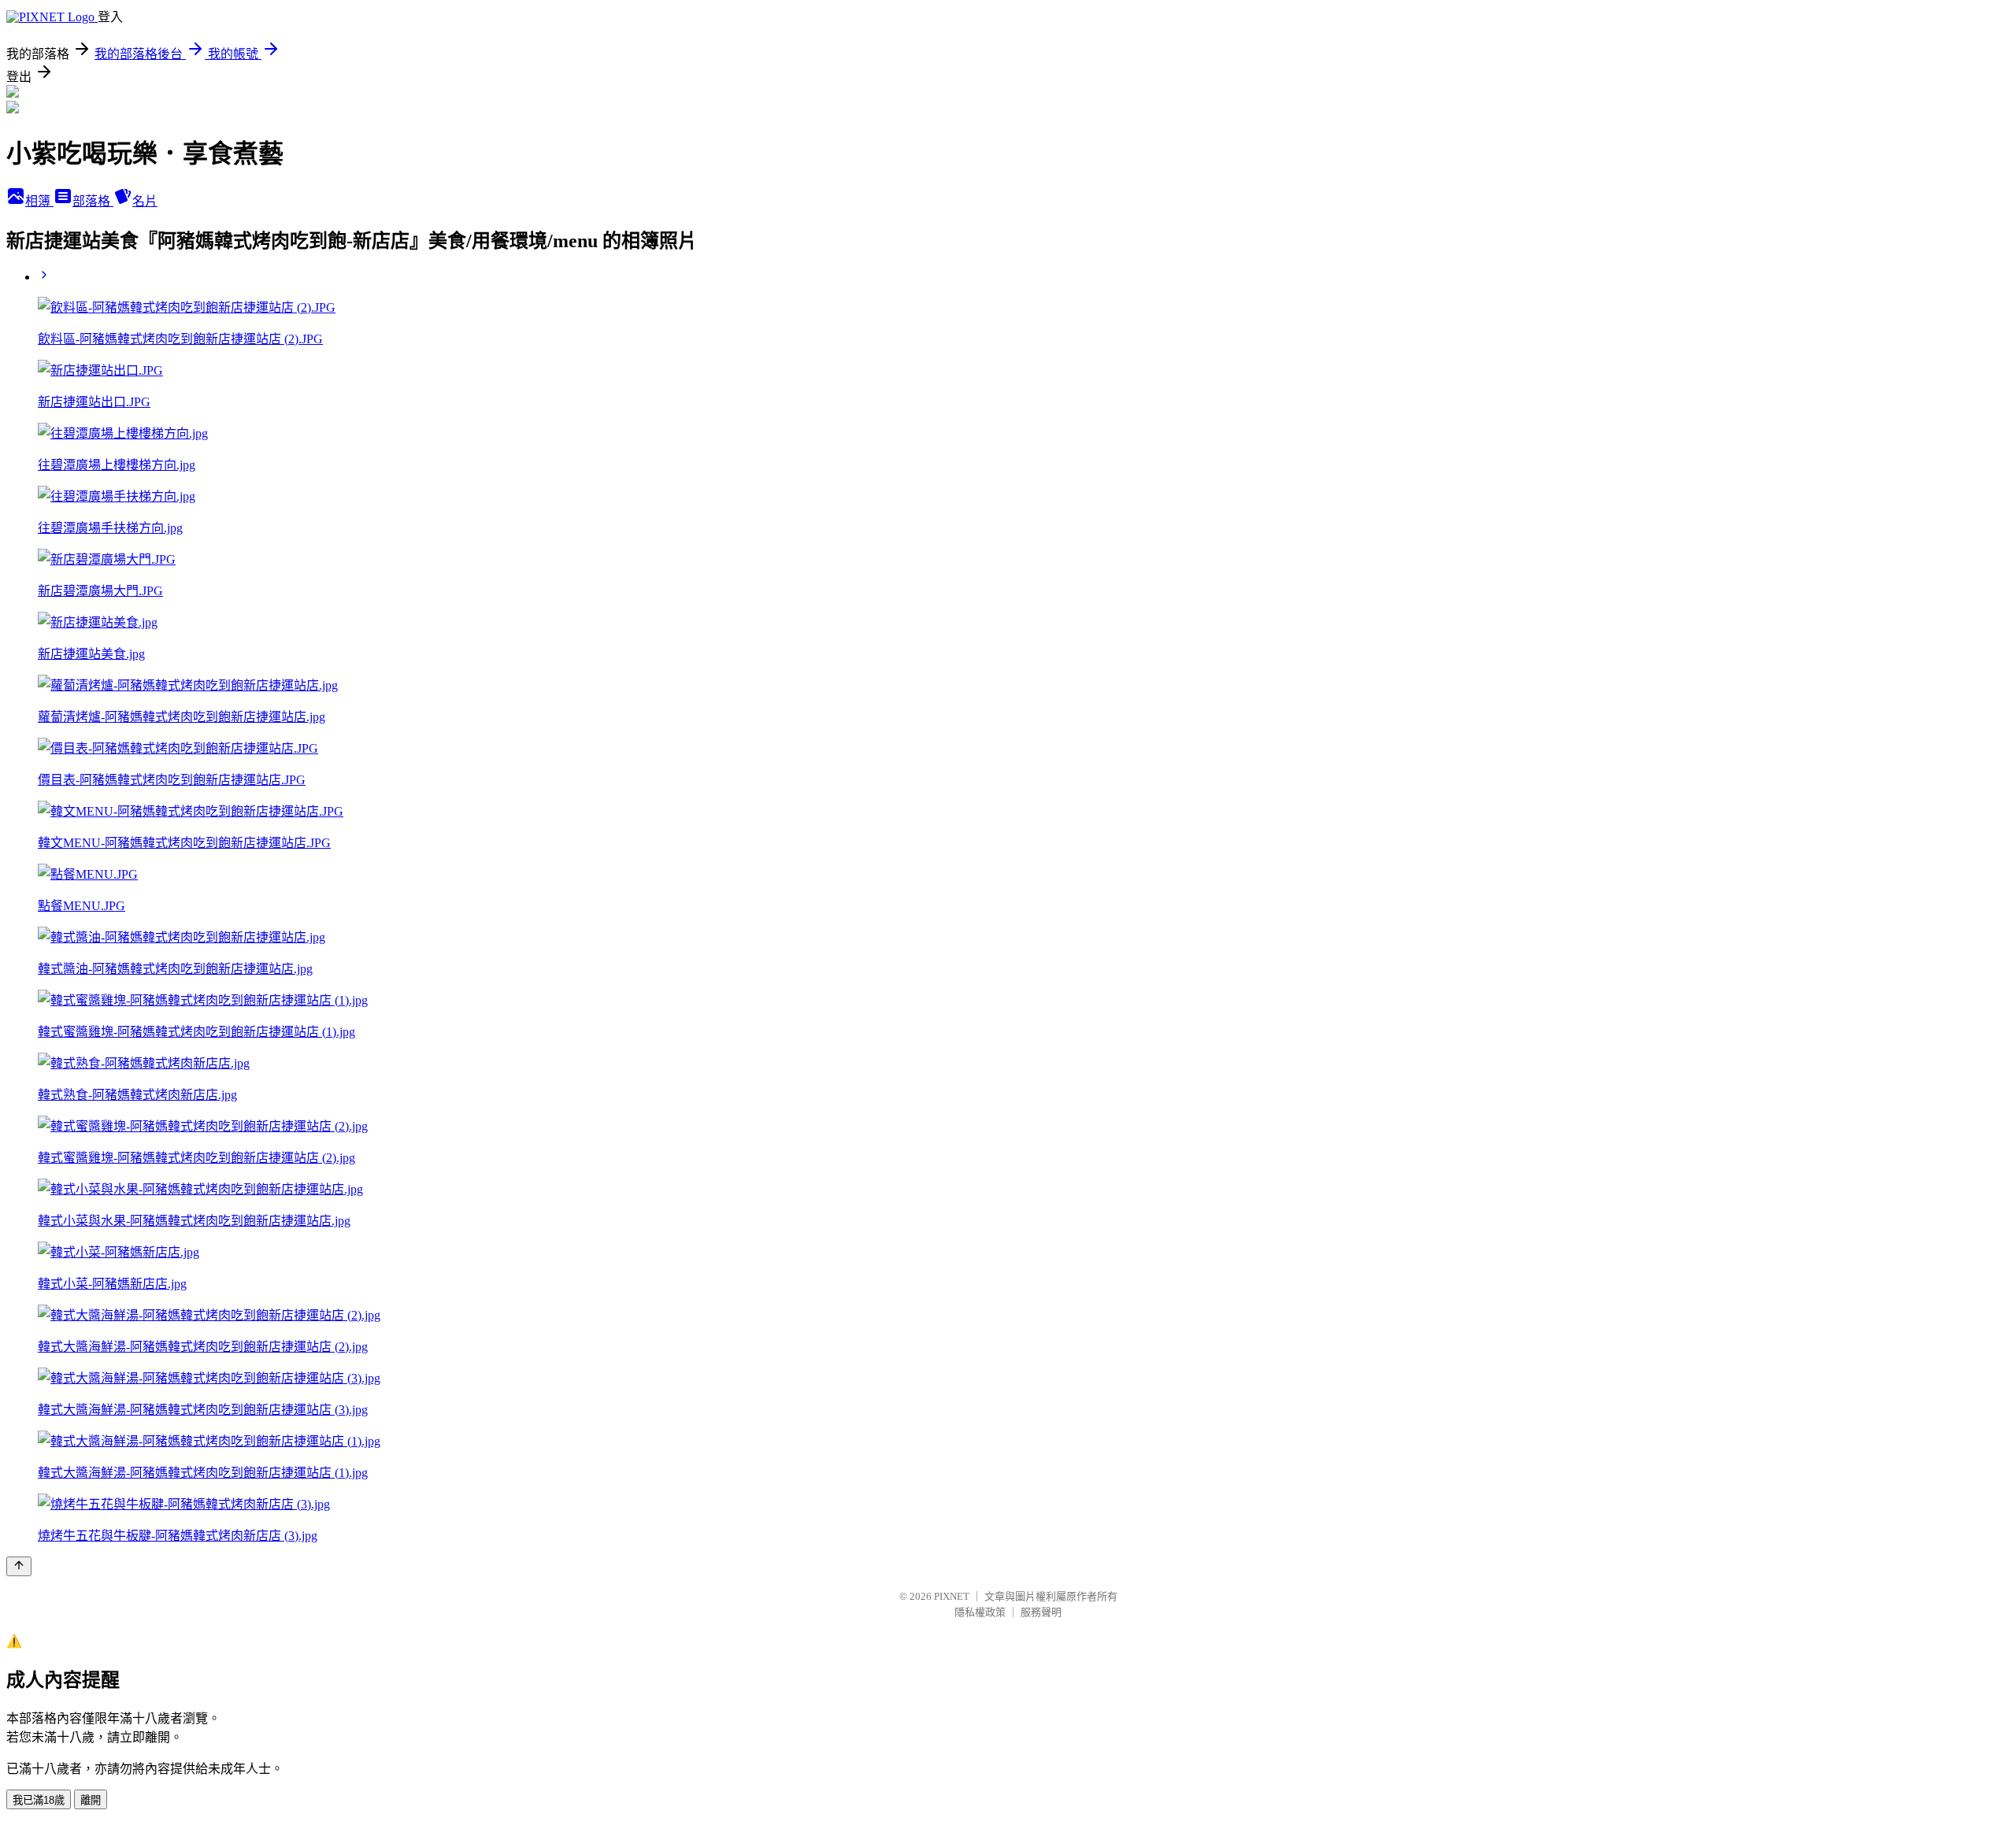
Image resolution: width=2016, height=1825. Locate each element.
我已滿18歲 (39, 1800)
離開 (91, 1800)
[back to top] (19, 1566)
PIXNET (952, 1596)
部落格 (93, 201)
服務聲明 (1041, 1612)
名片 (145, 201)
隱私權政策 (980, 1612)
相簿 (39, 201)
